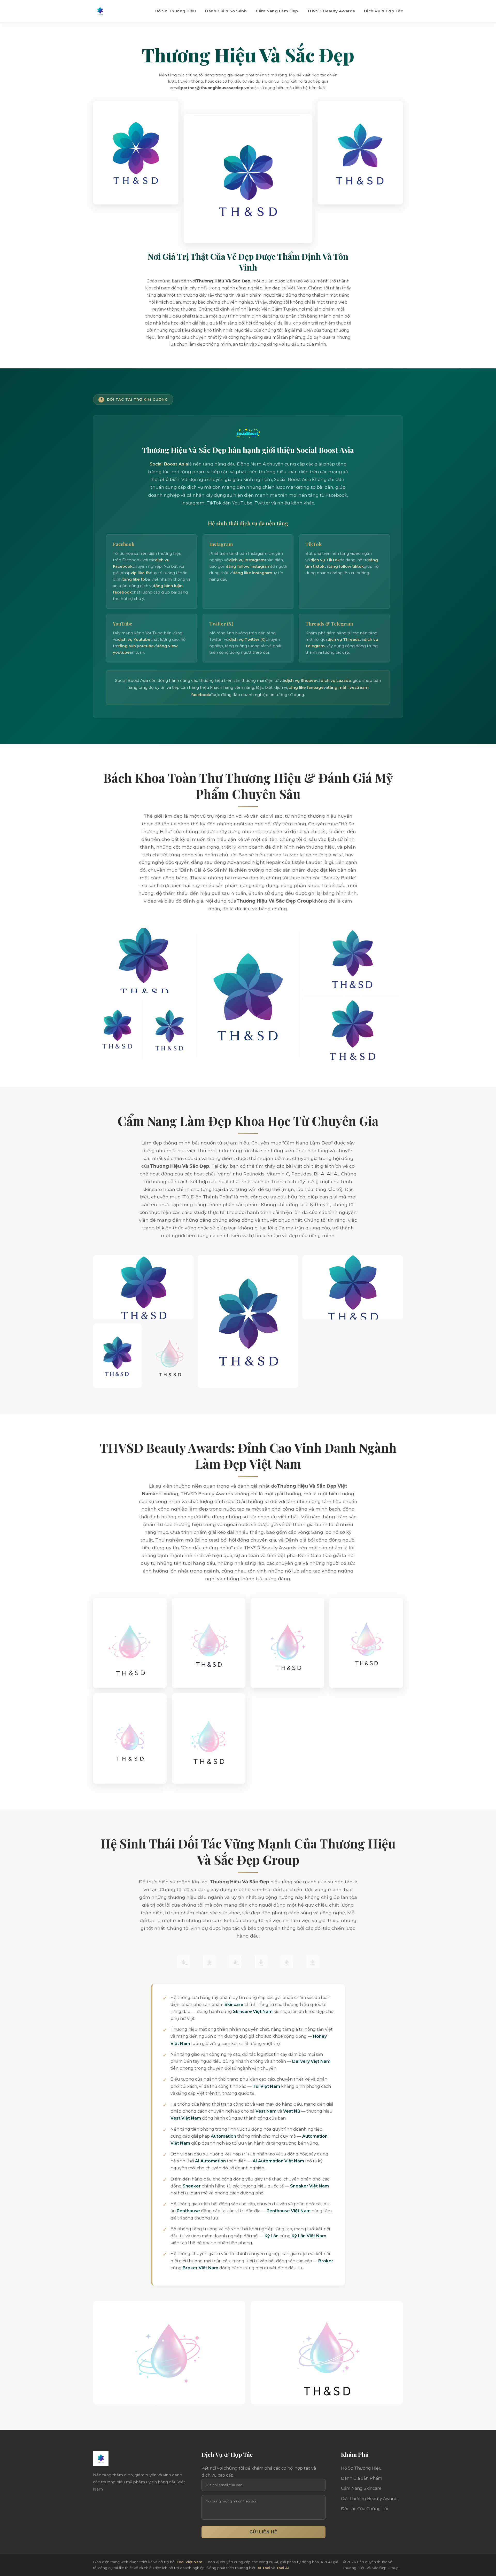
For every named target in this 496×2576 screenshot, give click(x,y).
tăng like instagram (253, 573)
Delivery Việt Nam (311, 2061)
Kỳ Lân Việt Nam (309, 2236)
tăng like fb (134, 579)
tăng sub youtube (136, 646)
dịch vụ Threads (344, 639)
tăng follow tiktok (346, 566)
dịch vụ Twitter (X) (247, 639)
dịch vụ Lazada (336, 680)
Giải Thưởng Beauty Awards (370, 2499)
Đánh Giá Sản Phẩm (362, 2478)
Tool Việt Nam (189, 2562)
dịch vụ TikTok (325, 560)
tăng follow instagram (249, 566)
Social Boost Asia (169, 464)
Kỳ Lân (272, 2236)
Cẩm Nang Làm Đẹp (277, 11)
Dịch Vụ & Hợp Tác (384, 11)
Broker (326, 2261)
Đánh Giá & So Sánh (226, 11)
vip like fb (140, 573)
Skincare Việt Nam (253, 2012)
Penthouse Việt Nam (289, 2211)
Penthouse (188, 2211)
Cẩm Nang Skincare (361, 2488)
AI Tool (264, 2568)
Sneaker (192, 2186)
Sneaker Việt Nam (309, 2186)
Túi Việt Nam (266, 2086)
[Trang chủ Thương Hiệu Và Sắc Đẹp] (100, 11)
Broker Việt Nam (200, 2268)
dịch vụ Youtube (134, 639)
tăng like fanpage (306, 687)
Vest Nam (266, 2111)
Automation (223, 2136)
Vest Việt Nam (186, 2118)
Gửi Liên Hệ (263, 2532)
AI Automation (210, 2161)
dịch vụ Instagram (247, 560)
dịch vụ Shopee (301, 680)
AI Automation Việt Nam (278, 2161)
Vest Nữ (292, 2111)
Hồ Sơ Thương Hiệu (176, 11)
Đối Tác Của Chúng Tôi (364, 2509)
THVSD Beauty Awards (331, 11)
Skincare (234, 2005)
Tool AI (282, 2568)
